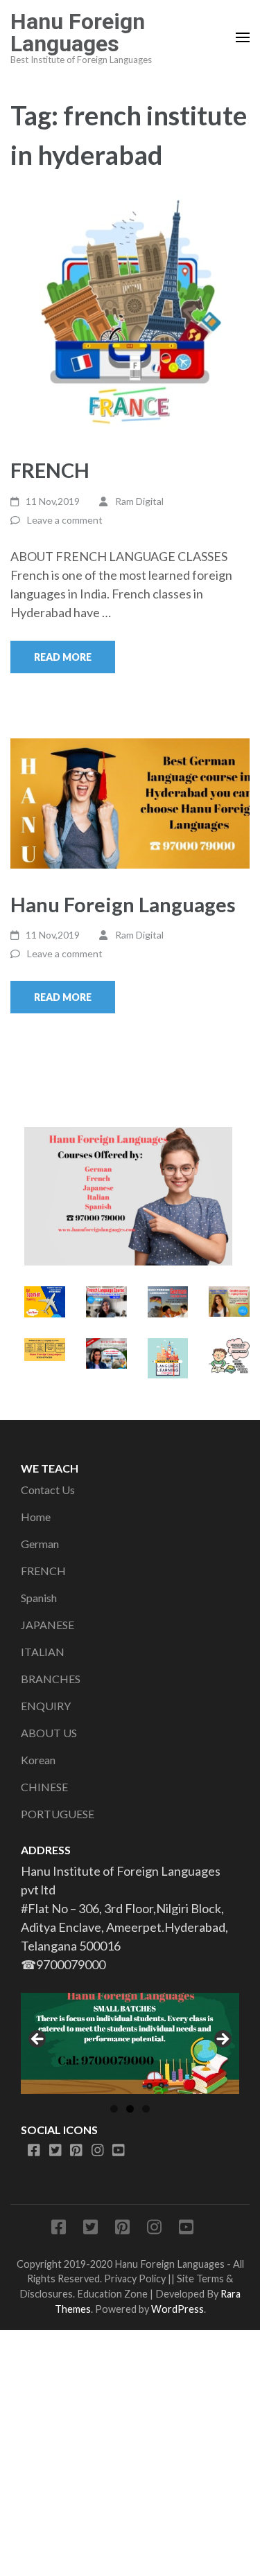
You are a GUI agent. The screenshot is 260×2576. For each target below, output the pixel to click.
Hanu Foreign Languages (78, 33)
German (40, 1544)
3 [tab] (146, 2109)
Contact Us (48, 1490)
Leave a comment (65, 520)
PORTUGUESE (58, 1814)
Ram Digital (139, 501)
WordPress (177, 2309)
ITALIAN (43, 1652)
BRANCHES (51, 1679)
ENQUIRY (46, 1706)
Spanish (39, 1598)
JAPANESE (47, 1625)
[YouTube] (119, 2151)
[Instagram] (98, 2151)
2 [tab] (130, 2109)
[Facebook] (34, 2151)
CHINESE (44, 1787)
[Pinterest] (76, 2151)
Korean (38, 1760)
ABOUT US (49, 1733)
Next (222, 2040)
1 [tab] (114, 2109)
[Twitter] (55, 2151)
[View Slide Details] (130, 2043)
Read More (63, 657)
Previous (38, 2040)
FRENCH (50, 470)
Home (36, 1517)
